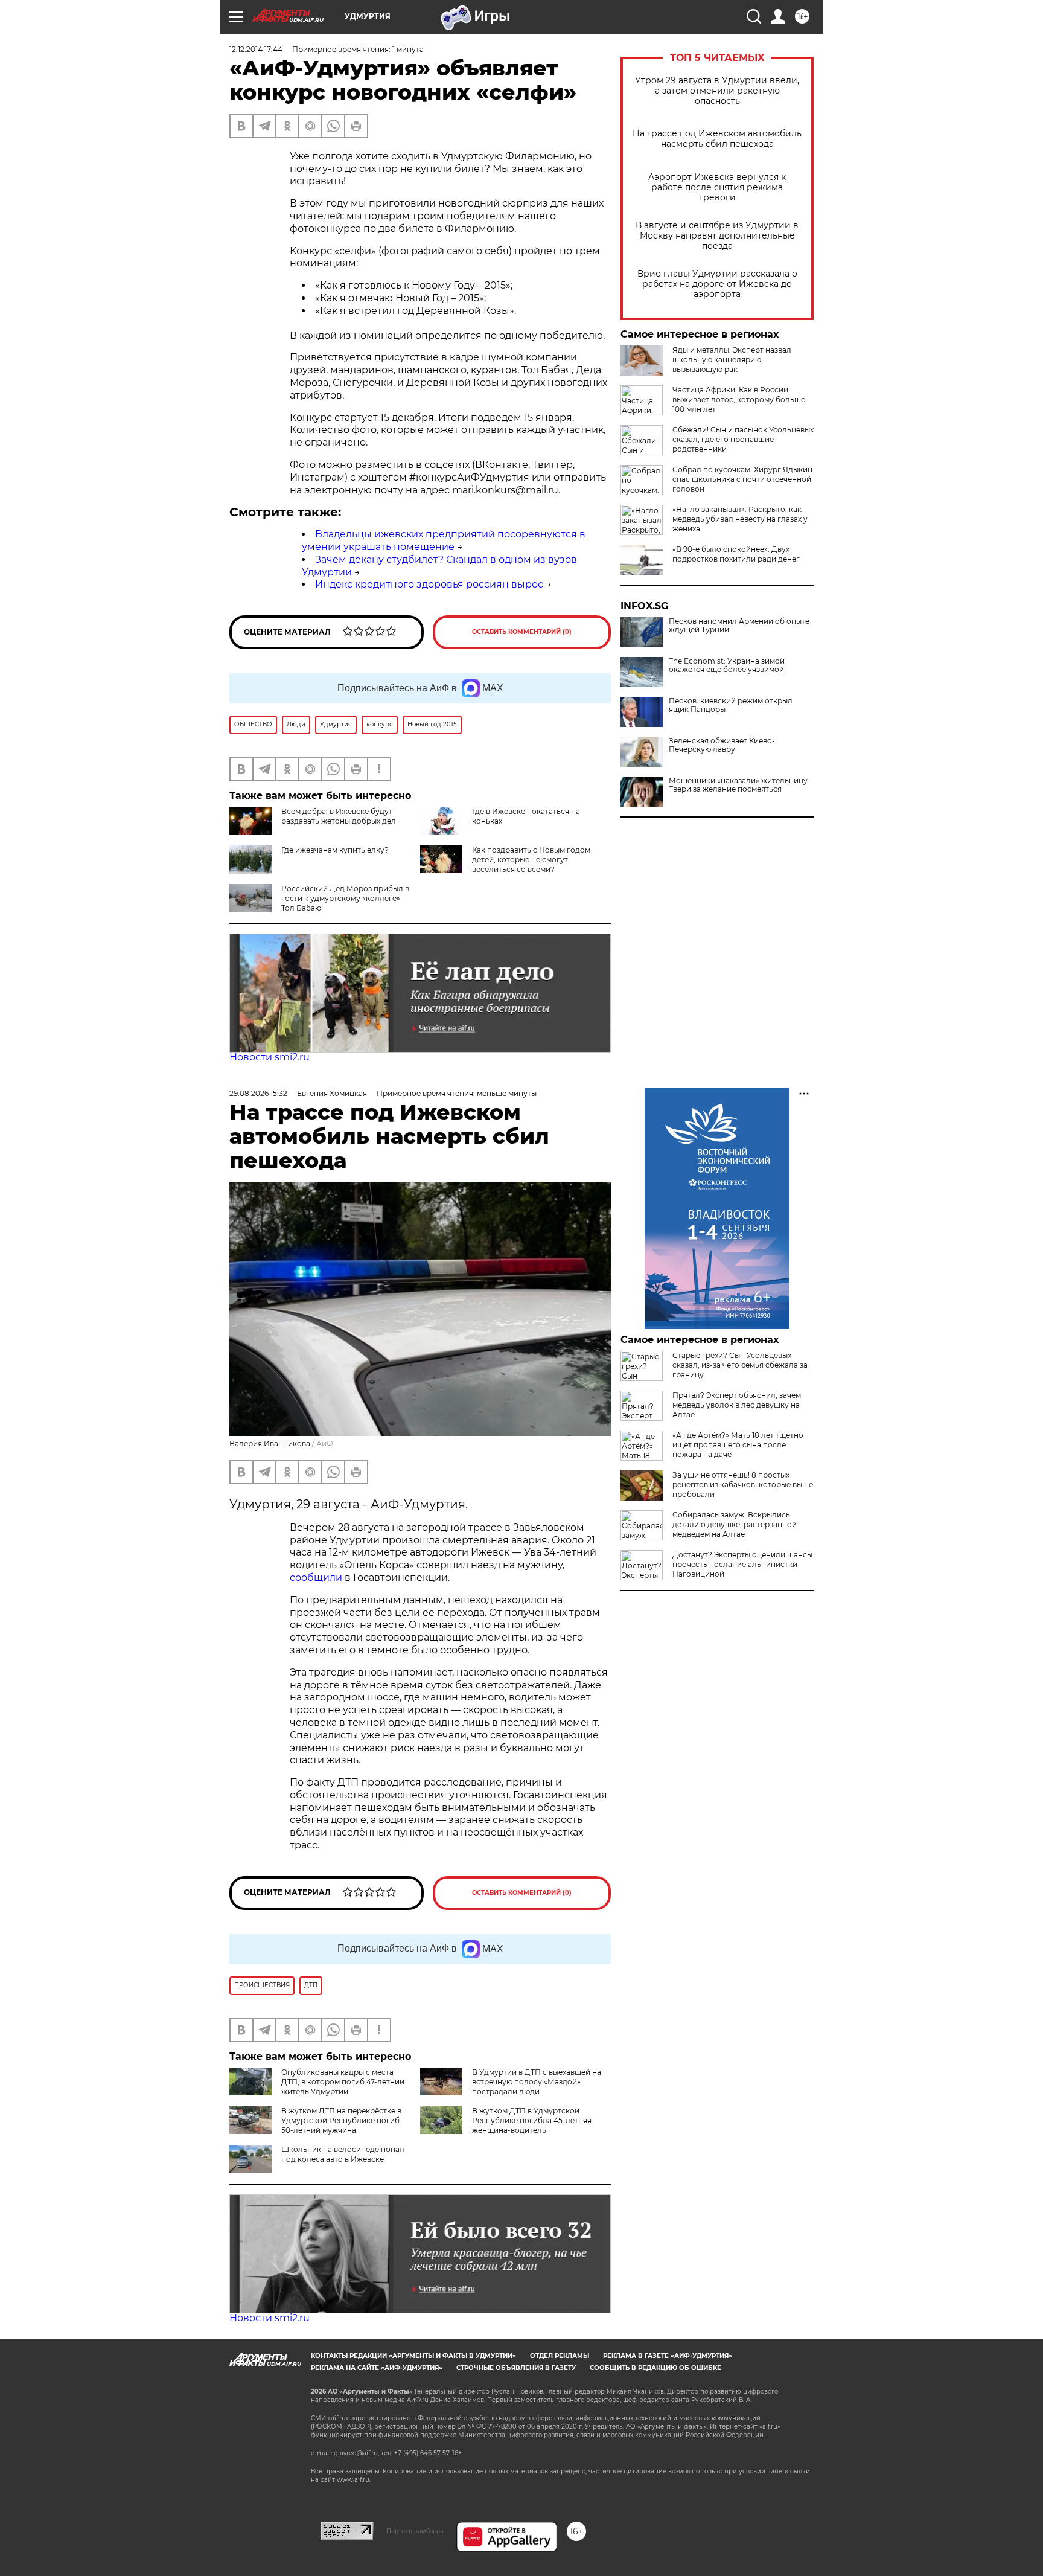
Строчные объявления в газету (516, 2368)
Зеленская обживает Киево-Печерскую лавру (722, 745)
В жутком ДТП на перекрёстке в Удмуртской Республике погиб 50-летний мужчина (341, 2120)
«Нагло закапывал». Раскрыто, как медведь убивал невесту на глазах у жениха (740, 519)
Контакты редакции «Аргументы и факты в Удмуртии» (413, 2356)
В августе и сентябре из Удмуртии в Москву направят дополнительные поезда (717, 236)
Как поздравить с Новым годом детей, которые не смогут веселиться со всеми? (531, 860)
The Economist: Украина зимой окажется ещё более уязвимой (727, 665)
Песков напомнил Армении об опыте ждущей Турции (739, 626)
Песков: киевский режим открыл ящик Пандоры (731, 705)
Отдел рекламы (560, 2356)
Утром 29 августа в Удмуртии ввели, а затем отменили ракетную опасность (717, 91)
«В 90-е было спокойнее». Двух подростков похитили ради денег (736, 554)
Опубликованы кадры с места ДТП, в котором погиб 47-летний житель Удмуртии (343, 2082)
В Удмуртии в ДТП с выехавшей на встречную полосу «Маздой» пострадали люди (537, 2082)
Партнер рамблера (415, 2531)
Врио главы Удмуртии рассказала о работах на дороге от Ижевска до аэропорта (717, 284)
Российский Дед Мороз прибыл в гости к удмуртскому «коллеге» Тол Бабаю (345, 898)
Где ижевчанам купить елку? (335, 850)
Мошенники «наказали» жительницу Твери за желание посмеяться (738, 785)
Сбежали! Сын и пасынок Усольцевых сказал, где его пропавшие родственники (743, 439)
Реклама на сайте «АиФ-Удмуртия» (377, 2368)
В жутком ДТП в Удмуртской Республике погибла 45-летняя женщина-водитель (532, 2120)
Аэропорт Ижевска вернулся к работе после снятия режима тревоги (717, 187)
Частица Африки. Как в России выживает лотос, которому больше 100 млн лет (739, 399)
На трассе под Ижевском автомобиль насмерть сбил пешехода (717, 139)
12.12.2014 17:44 (256, 49)
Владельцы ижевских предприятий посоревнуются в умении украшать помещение (444, 540)
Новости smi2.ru (270, 1057)
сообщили (317, 1578)
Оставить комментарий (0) (522, 632)
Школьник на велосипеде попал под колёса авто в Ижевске (343, 2154)
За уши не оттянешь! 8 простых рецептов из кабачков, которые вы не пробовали (743, 1485)
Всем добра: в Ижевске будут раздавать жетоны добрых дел (339, 816)
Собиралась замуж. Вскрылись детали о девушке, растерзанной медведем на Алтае (735, 1524)
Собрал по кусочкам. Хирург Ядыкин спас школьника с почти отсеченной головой (742, 479)
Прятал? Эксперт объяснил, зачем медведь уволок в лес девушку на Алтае (737, 1405)
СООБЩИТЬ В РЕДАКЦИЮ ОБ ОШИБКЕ (655, 2368)
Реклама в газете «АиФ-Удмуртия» (668, 2356)
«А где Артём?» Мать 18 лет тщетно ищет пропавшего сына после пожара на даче (738, 1445)
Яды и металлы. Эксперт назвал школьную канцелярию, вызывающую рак (732, 360)
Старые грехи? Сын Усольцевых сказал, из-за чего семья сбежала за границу (740, 1365)
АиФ (325, 1443)
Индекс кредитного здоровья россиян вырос (429, 584)
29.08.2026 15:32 (258, 1093)
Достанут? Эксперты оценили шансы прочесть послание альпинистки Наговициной (742, 1564)
